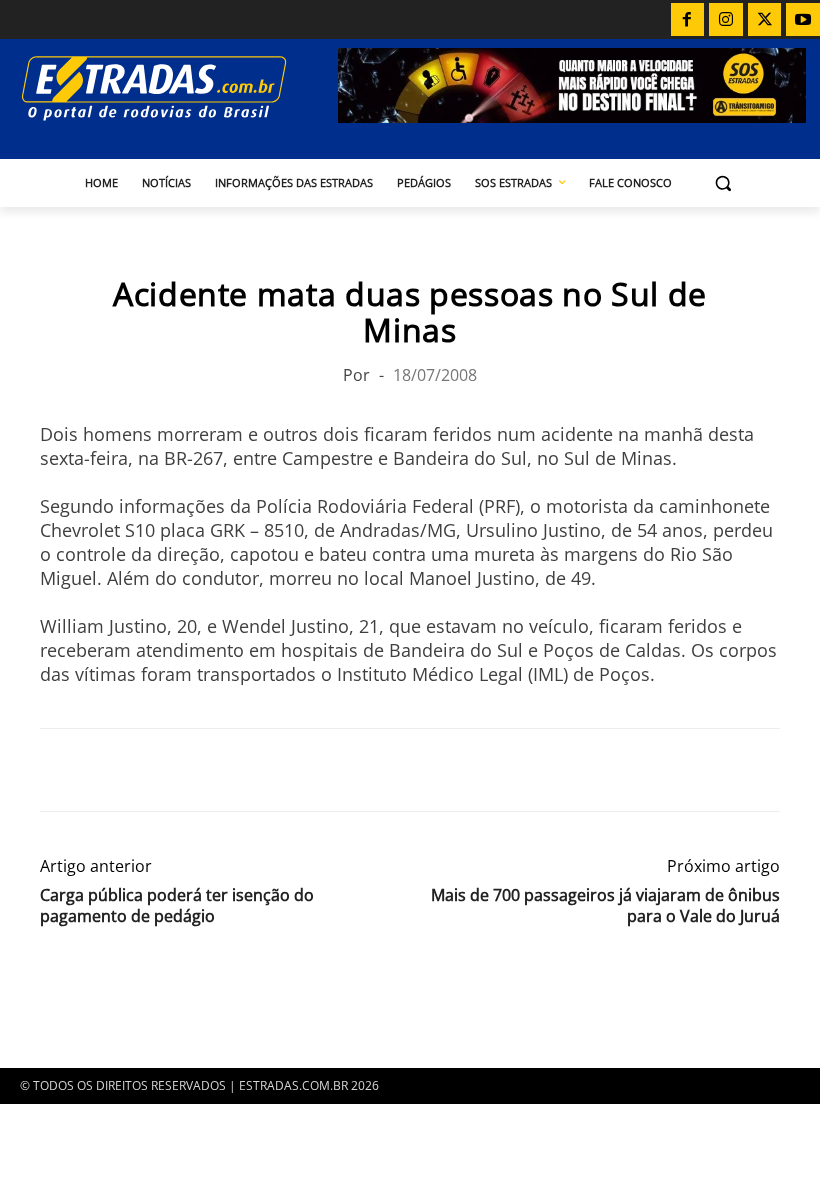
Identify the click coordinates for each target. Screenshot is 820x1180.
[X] (765, 20)
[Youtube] (803, 20)
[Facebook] (688, 20)
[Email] (198, 770)
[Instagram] (726, 20)
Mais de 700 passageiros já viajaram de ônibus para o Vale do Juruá (605, 906)
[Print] (244, 770)
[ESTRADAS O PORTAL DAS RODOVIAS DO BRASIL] (176, 87)
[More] (291, 770)
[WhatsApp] (152, 770)
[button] (723, 183)
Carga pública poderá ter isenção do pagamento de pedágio (177, 906)
